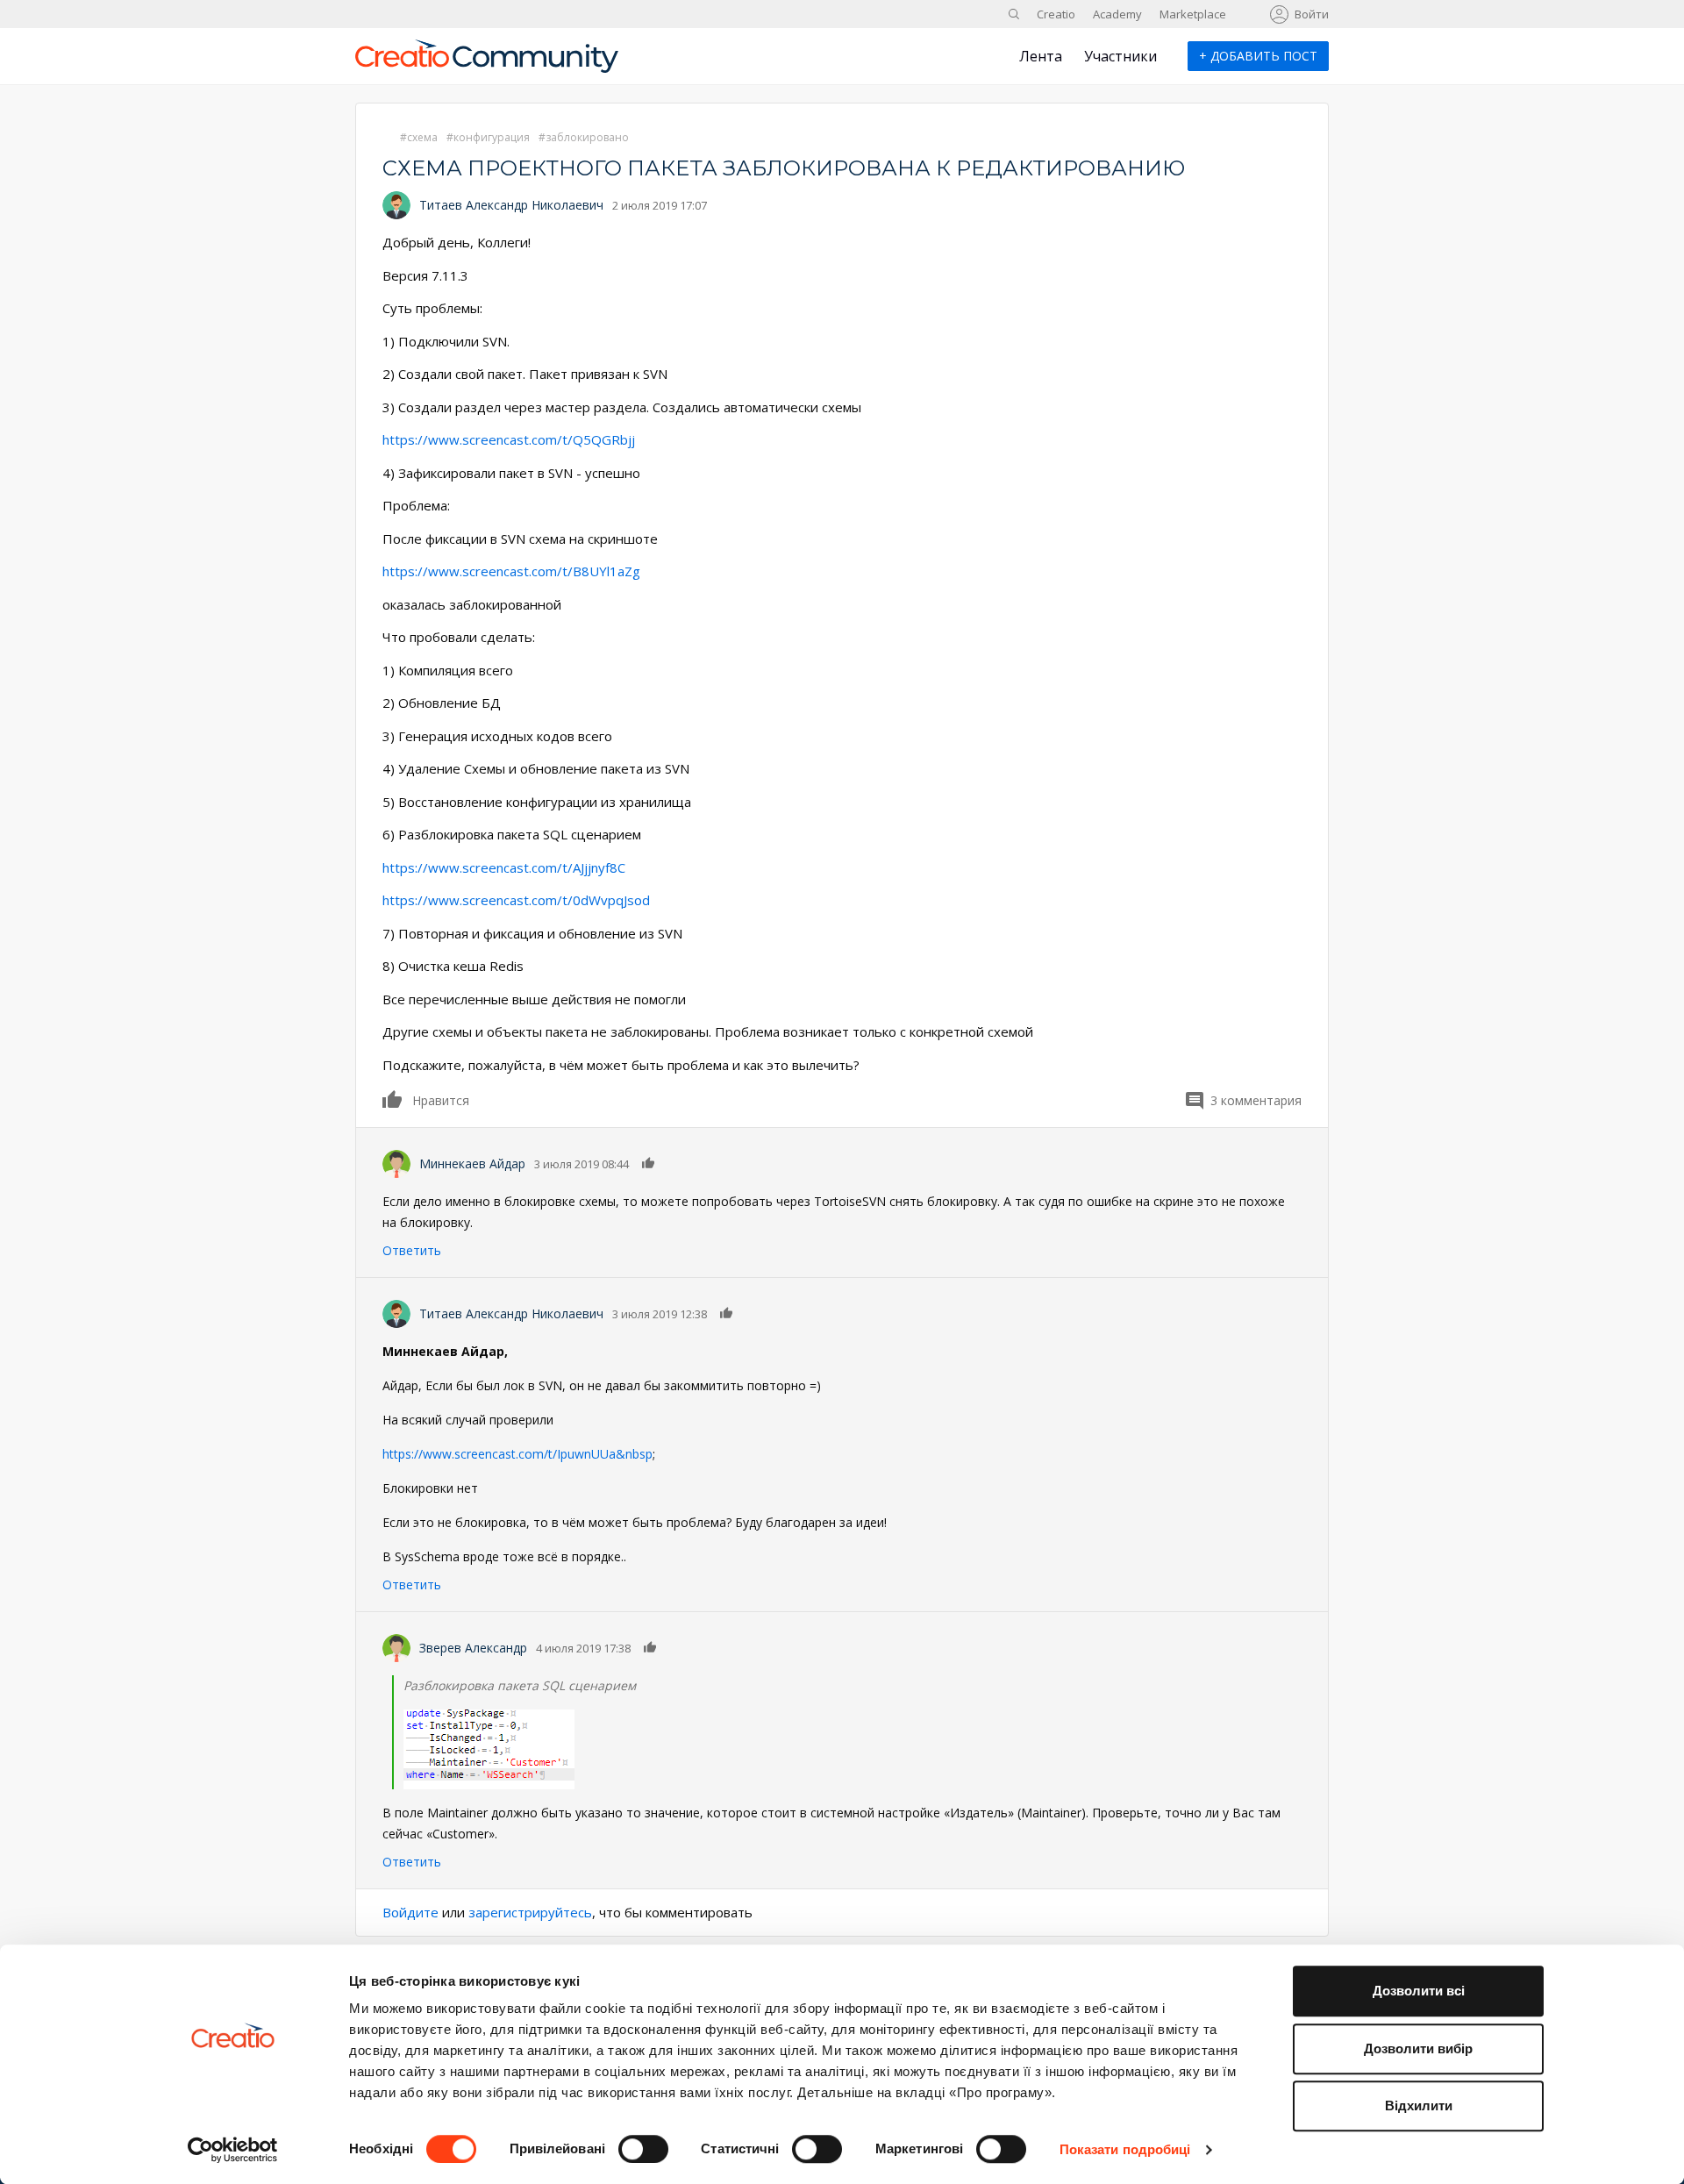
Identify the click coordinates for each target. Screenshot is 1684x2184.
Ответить (412, 1250)
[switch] (643, 2149)
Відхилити (1419, 2105)
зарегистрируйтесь (530, 1912)
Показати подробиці (1125, 2149)
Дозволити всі (1419, 1991)
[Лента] (487, 63)
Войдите (410, 1912)
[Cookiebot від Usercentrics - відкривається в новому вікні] (233, 2150)
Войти (1312, 14)
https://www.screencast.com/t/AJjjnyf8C (504, 867)
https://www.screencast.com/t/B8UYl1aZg (511, 571)
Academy (1117, 14)
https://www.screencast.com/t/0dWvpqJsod (516, 900)
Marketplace (1193, 14)
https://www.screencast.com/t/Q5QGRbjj (509, 439)
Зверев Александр (473, 1648)
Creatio (1056, 14)
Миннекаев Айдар (472, 1163)
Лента (1041, 56)
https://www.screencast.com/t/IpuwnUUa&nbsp (517, 1454)
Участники (1120, 56)
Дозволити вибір (1418, 2048)
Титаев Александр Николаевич (511, 205)
